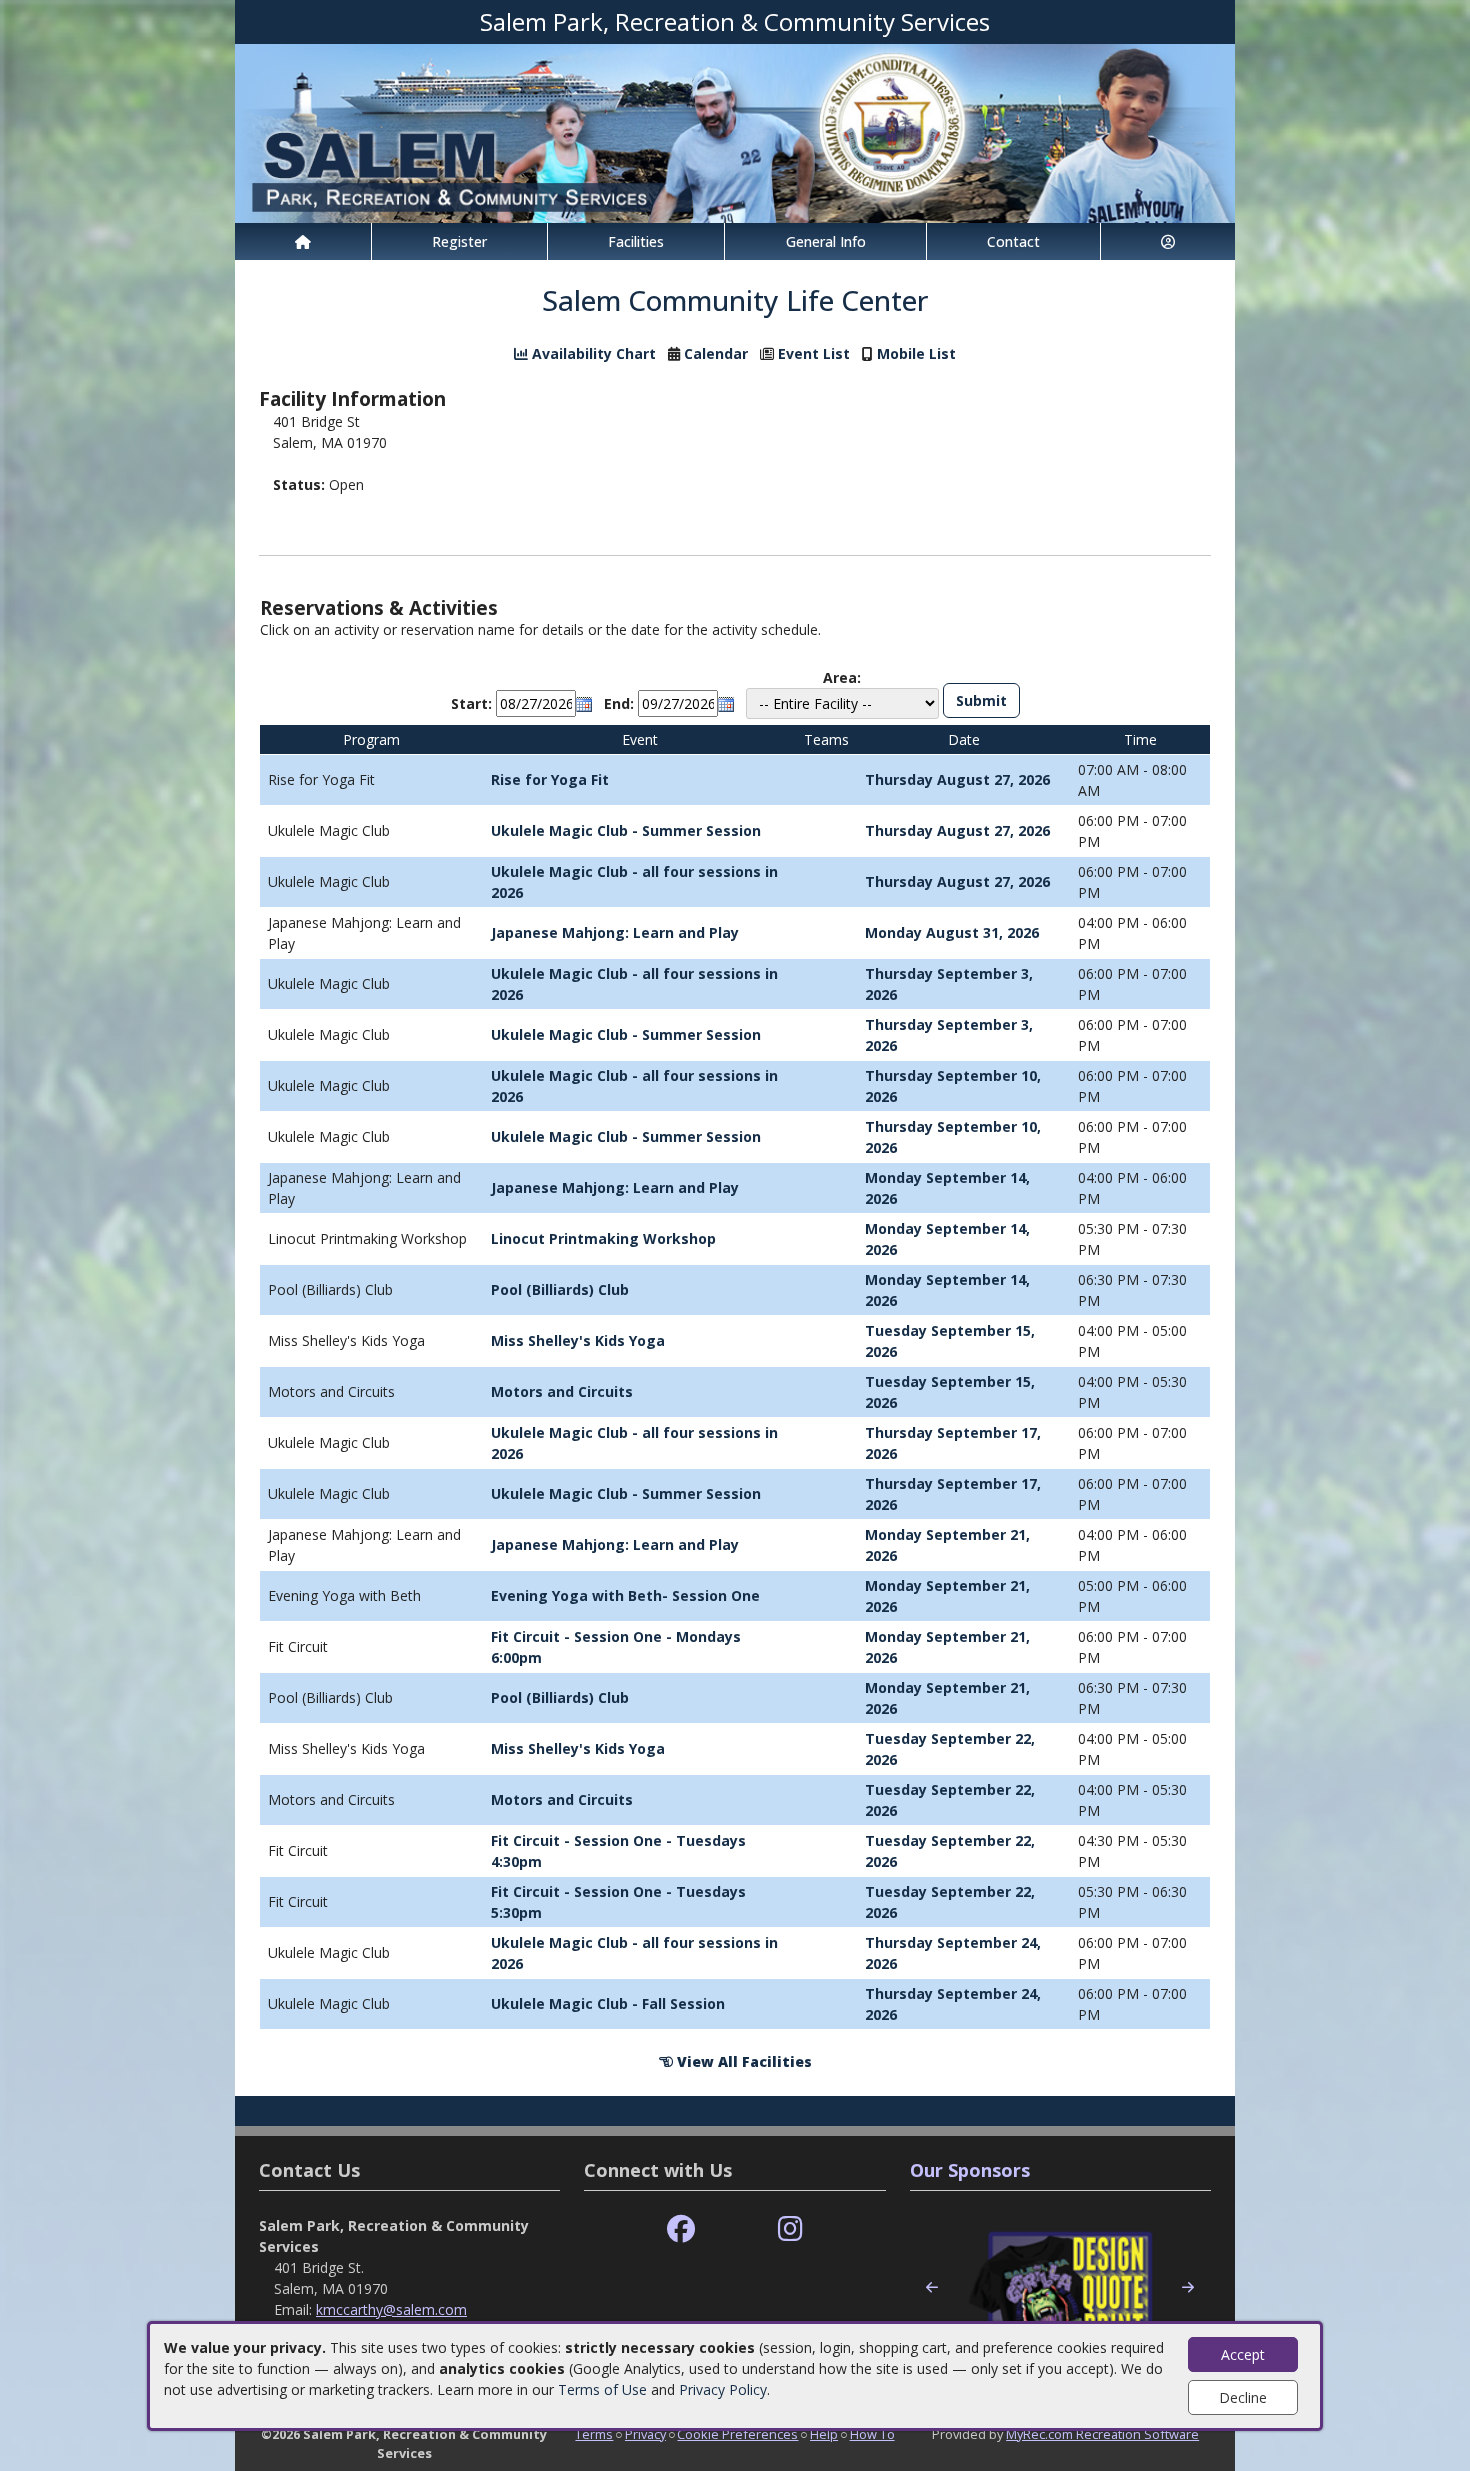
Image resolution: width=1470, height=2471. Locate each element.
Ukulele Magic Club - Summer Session (626, 830)
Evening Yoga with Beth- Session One (625, 1595)
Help (824, 2434)
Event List (814, 353)
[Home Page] (303, 241)
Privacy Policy (723, 2389)
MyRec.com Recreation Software (1102, 2434)
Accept (1243, 2354)
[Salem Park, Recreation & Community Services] (735, 131)
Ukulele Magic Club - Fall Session (608, 2003)
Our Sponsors (970, 2170)
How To (872, 2434)
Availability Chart (592, 353)
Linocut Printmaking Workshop (603, 1238)
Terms (594, 2434)
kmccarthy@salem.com (391, 2309)
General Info (826, 241)
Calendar (716, 353)
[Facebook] (681, 2229)
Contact (1013, 241)
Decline (1243, 2397)
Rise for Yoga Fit (550, 779)
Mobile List (916, 353)
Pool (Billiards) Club (560, 1289)
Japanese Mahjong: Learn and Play (615, 932)
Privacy (645, 2434)
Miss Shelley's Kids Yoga (578, 1340)
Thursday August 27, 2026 (957, 779)
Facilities (636, 241)
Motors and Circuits (562, 1391)
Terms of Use (602, 2389)
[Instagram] (790, 2229)
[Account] (1168, 241)
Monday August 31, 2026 (952, 932)
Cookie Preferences (737, 2434)
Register (459, 241)
